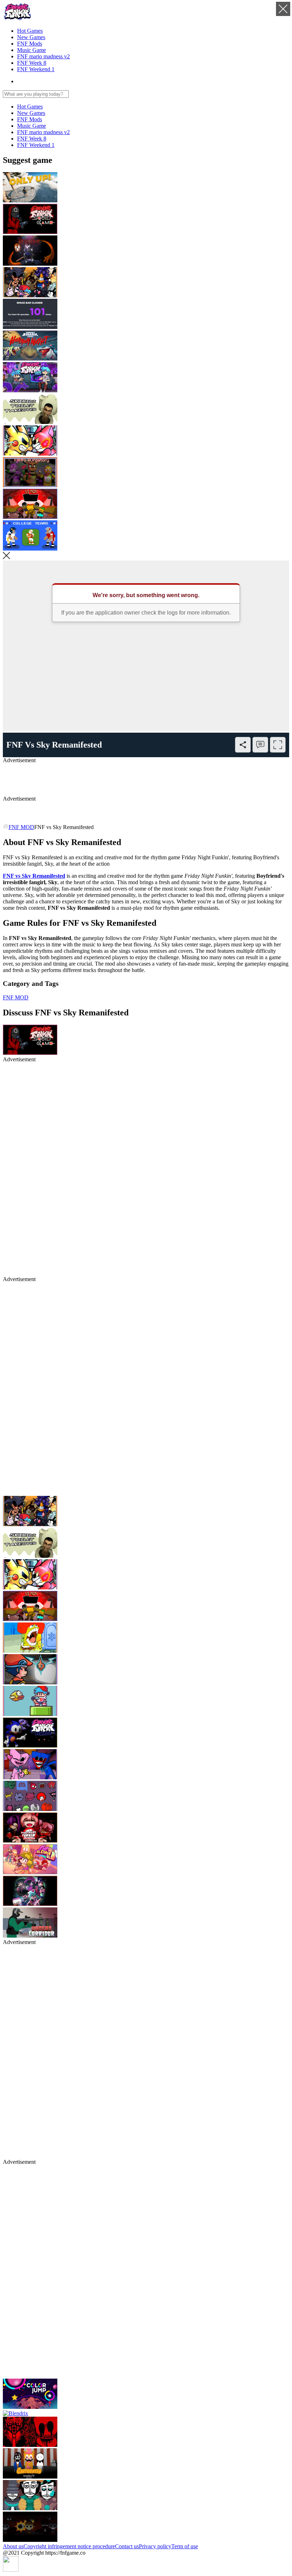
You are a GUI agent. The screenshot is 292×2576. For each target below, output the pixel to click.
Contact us (127, 2546)
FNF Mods (30, 44)
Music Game (32, 50)
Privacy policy (155, 2546)
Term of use (185, 2546)
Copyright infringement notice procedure (69, 2546)
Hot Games (30, 31)
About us (13, 2546)
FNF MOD (21, 827)
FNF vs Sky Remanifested (34, 876)
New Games (31, 37)
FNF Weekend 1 (36, 69)
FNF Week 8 (32, 63)
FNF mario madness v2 (43, 56)
